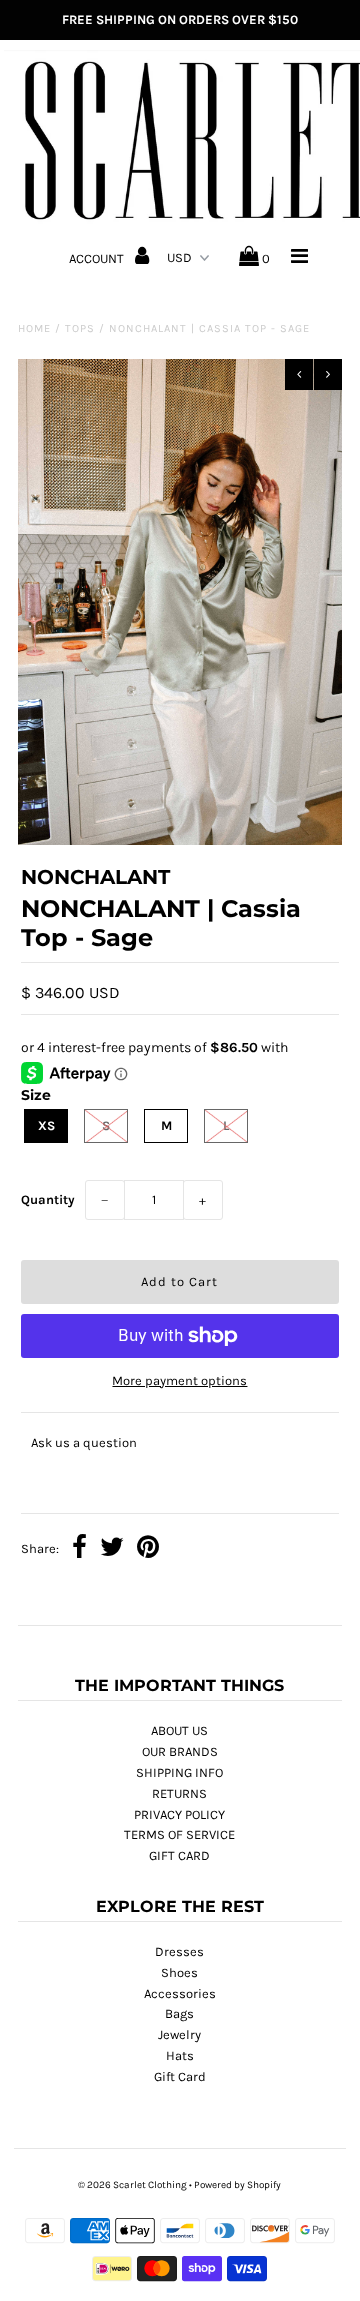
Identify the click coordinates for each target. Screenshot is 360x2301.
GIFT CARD (179, 1855)
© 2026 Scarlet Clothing (132, 2185)
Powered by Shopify (237, 2185)
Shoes (179, 1972)
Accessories (180, 1993)
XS (46, 1125)
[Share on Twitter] (112, 1549)
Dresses (179, 1951)
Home (34, 328)
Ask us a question (84, 1442)
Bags (179, 2013)
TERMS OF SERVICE (179, 1834)
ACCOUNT (98, 258)
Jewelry (179, 2034)
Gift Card (180, 2076)
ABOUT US (179, 1730)
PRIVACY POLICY (179, 1814)
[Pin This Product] (148, 1549)
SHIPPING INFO (179, 1772)
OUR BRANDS (180, 1751)
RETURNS (179, 1793)
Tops (80, 328)
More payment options (179, 1380)
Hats (180, 2055)
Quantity (48, 1199)
